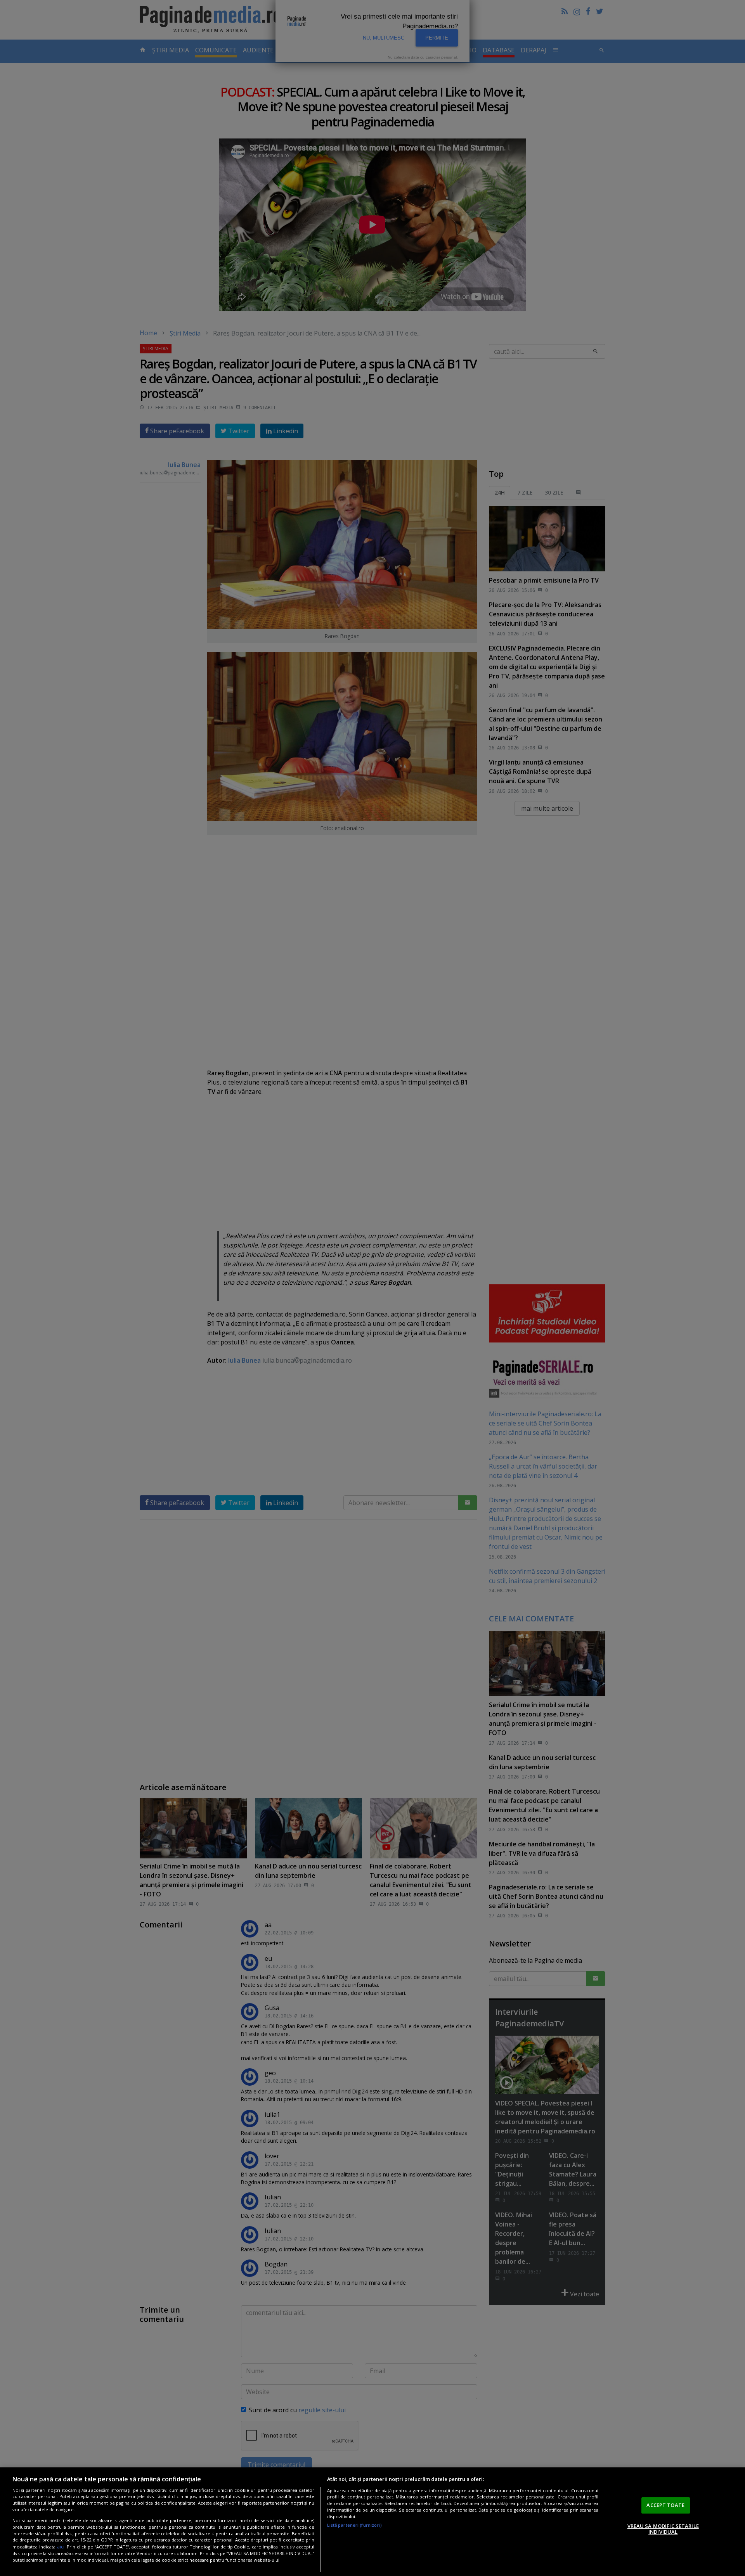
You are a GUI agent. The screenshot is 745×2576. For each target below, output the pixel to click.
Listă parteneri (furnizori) (354, 2525)
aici (61, 2547)
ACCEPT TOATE (665, 2505)
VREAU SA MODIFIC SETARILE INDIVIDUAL (663, 2529)
